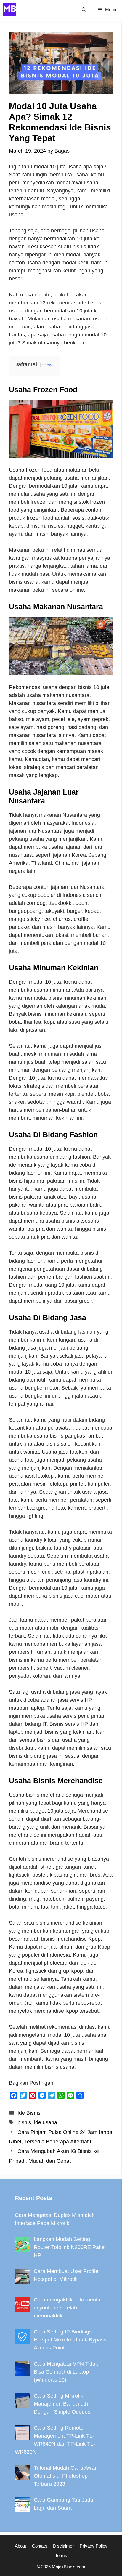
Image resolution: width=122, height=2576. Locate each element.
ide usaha (46, 2122)
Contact (40, 2546)
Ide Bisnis (29, 2113)
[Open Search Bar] (84, 10)
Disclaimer (63, 2546)
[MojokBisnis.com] (10, 10)
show (47, 365)
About (20, 2546)
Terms (61, 2555)
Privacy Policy (94, 2546)
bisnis (24, 2122)
